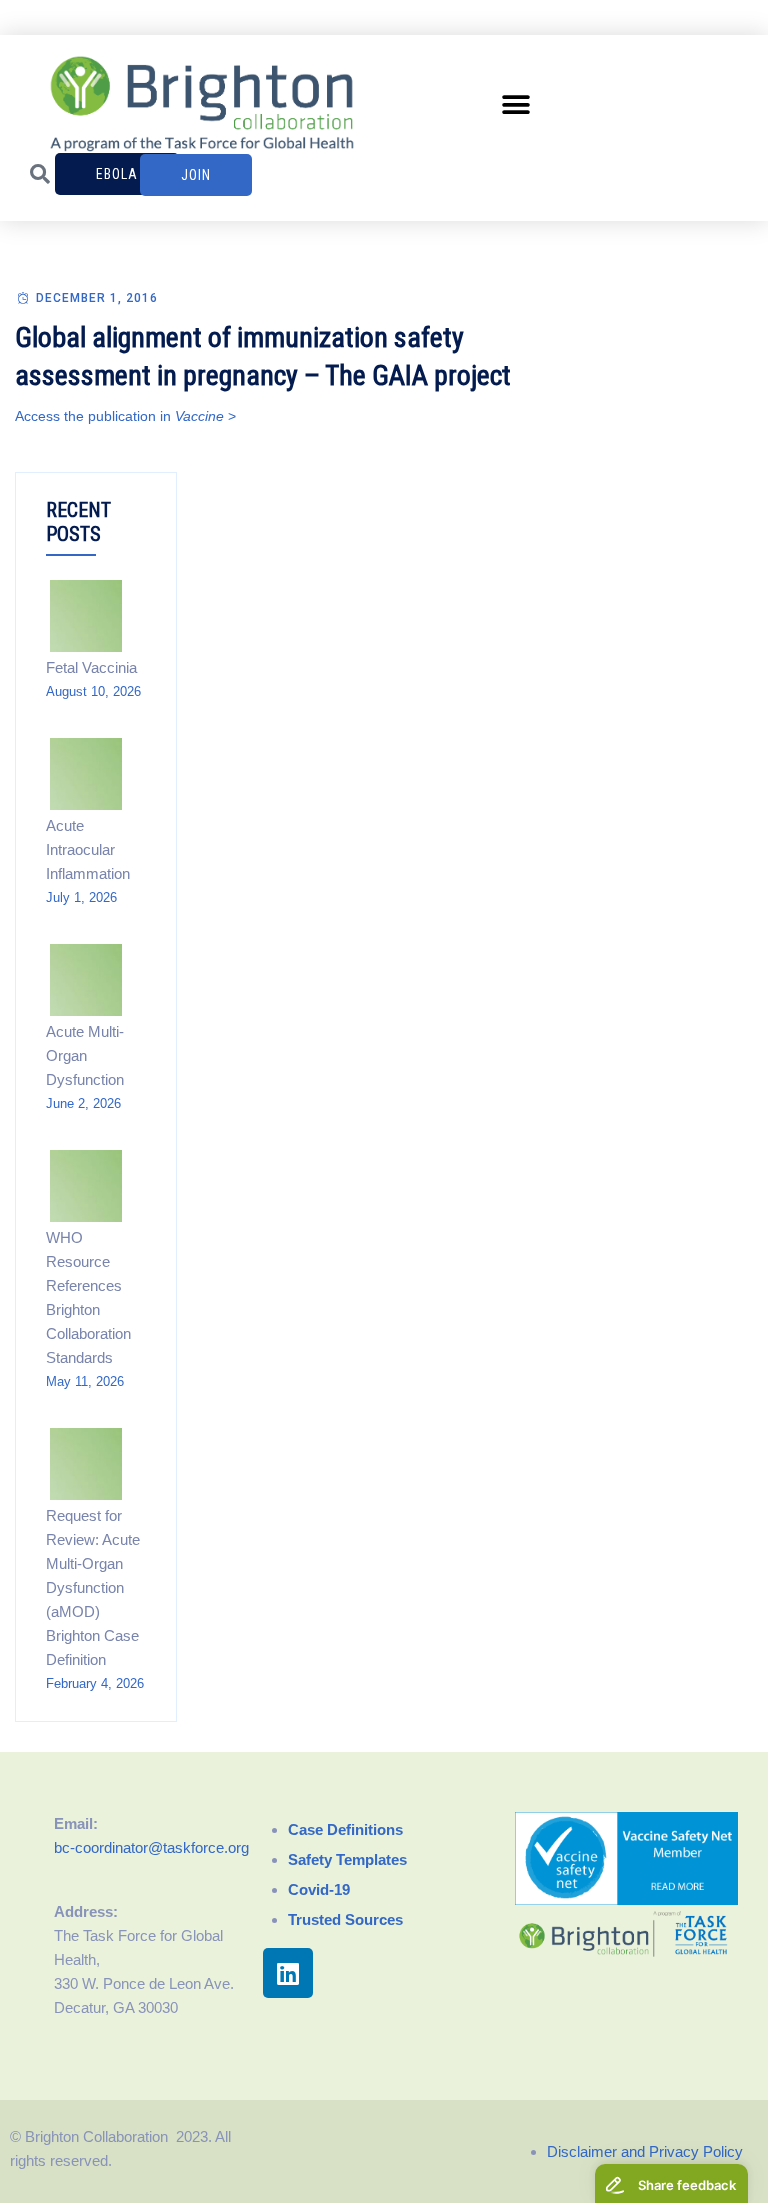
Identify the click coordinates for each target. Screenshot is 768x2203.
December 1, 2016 (97, 298)
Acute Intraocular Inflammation (88, 849)
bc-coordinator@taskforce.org (151, 1847)
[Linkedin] (288, 1973)
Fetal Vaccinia (91, 667)
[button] (516, 104)
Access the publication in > (125, 416)
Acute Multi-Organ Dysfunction (85, 1055)
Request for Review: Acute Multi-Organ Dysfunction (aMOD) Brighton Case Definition (93, 1587)
